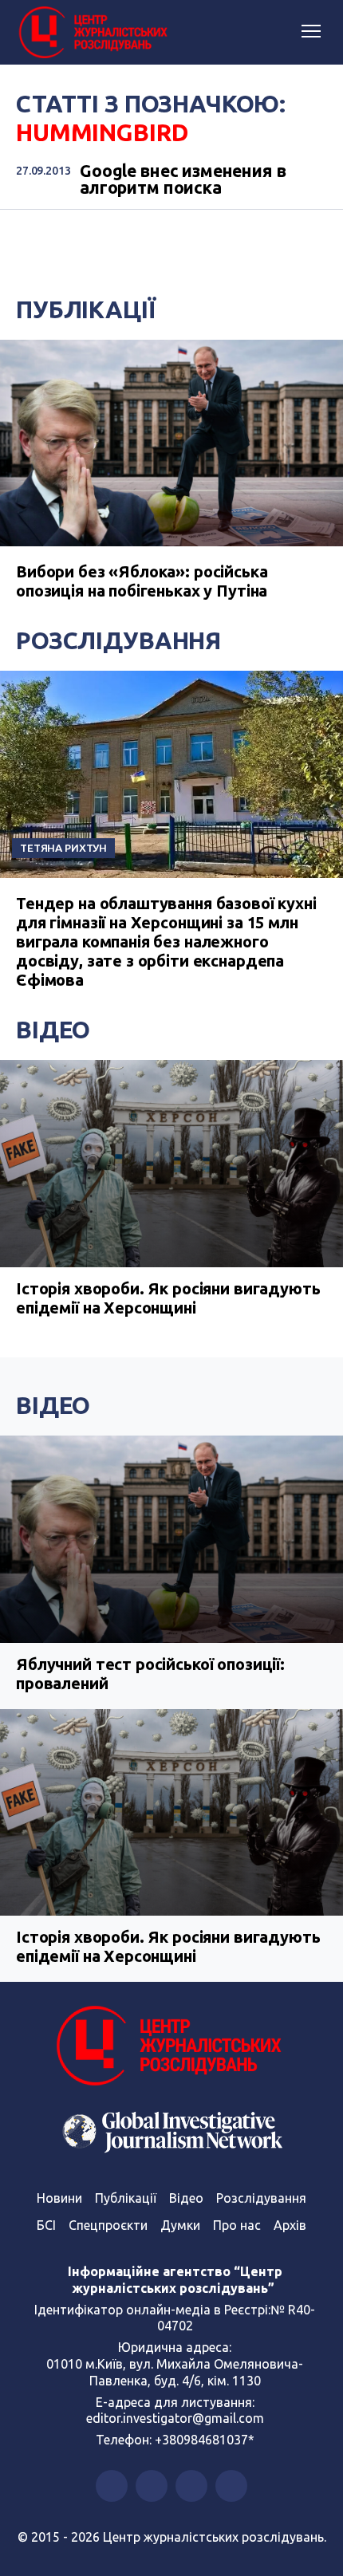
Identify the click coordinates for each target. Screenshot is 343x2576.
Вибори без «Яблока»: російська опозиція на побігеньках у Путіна (142, 581)
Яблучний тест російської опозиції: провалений (150, 1674)
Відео (53, 1030)
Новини (59, 2198)
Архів (290, 2225)
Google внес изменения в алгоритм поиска (183, 180)
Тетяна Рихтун (63, 848)
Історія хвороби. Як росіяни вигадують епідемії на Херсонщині (168, 1298)
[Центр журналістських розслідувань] (92, 33)
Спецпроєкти (108, 2225)
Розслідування (118, 640)
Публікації (86, 309)
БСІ (46, 2225)
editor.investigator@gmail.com (175, 2418)
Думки (180, 2225)
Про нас (237, 2225)
